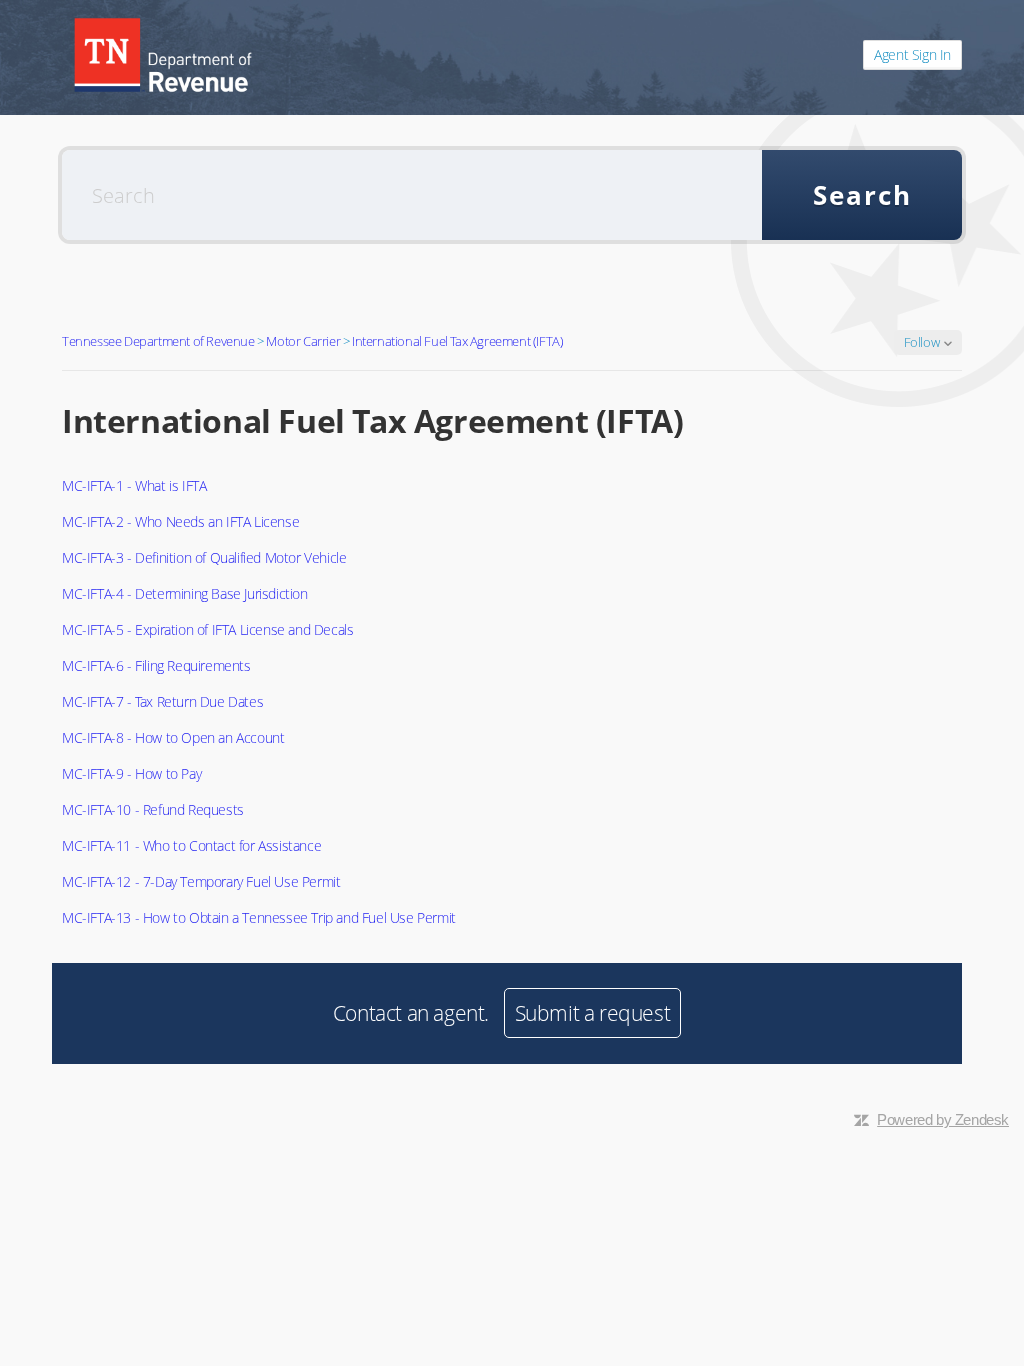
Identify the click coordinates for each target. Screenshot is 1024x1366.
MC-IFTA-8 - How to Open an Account (173, 737)
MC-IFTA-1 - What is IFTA (134, 485)
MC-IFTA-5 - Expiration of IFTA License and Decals (207, 629)
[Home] (163, 55)
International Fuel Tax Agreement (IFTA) (457, 341)
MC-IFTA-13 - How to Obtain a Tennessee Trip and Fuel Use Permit (259, 917)
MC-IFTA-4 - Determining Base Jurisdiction (185, 593)
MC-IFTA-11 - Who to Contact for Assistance (191, 845)
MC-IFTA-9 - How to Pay (131, 773)
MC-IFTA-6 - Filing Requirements (156, 665)
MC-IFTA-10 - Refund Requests (153, 809)
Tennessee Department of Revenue (158, 341)
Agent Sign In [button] (912, 54)
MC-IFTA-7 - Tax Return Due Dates (162, 701)
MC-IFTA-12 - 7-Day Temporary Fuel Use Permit (201, 881)
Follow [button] (922, 342)
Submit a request (593, 1013)
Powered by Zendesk (943, 1119)
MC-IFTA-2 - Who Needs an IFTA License (180, 521)
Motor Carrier (303, 341)
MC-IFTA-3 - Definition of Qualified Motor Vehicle (204, 557)
